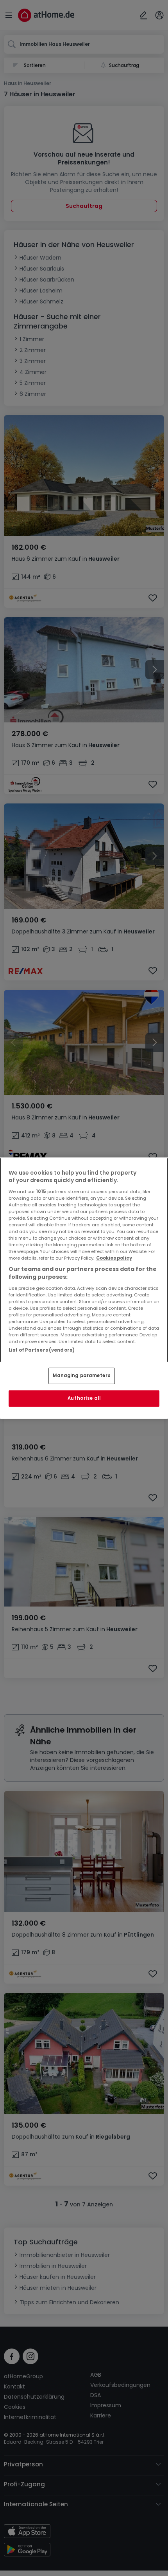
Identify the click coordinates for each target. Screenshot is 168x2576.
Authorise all (84, 1398)
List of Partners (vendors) (42, 1350)
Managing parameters (82, 1376)
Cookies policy (114, 1258)
